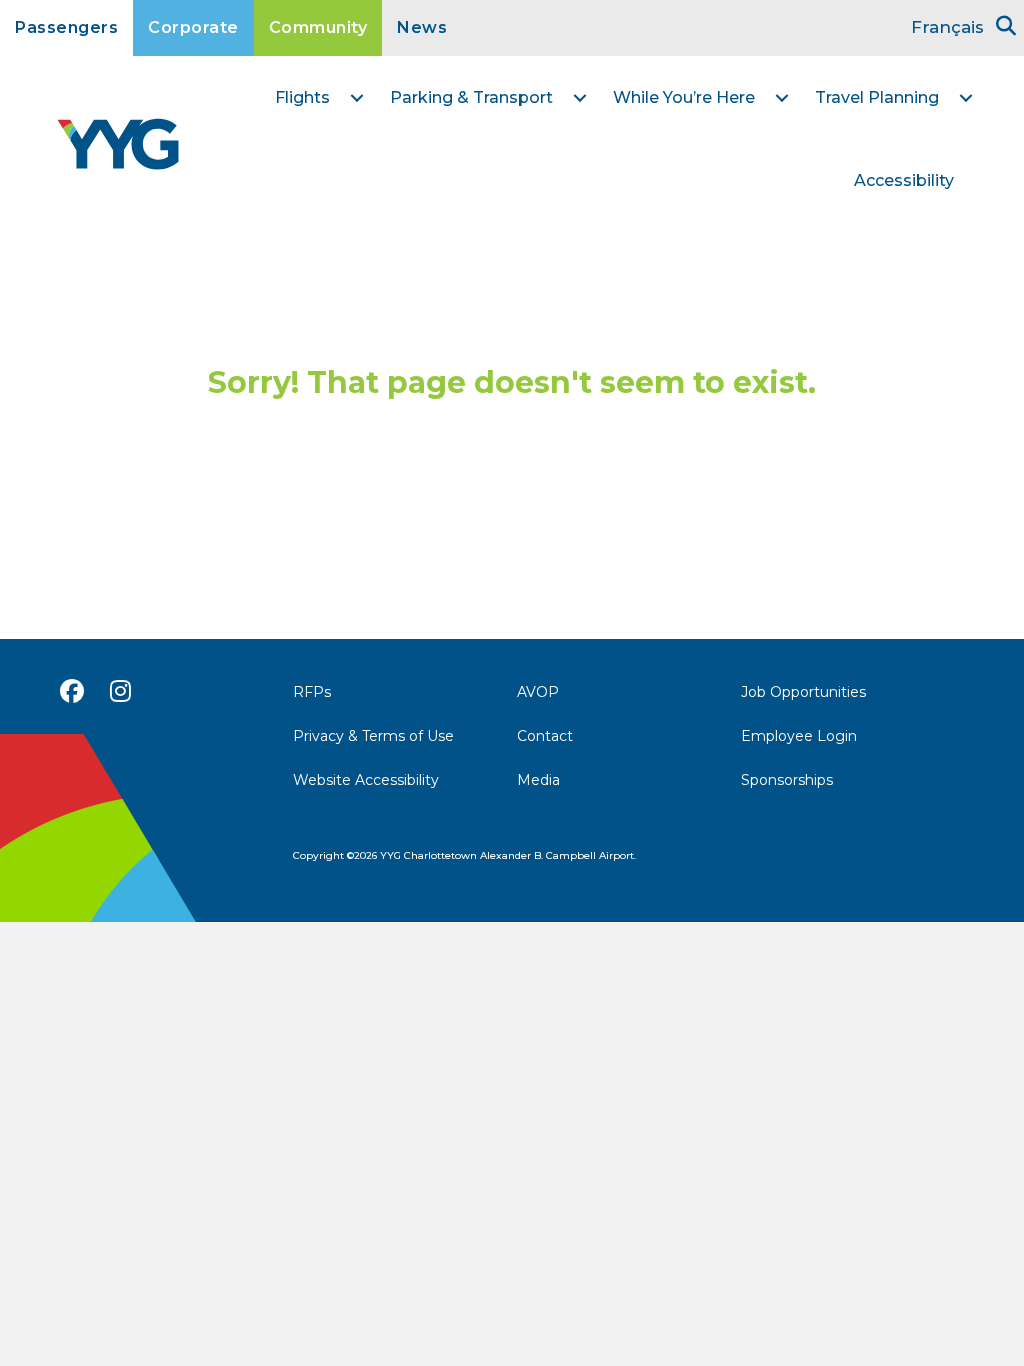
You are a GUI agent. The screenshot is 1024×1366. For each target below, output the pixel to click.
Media (538, 780)
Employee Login (799, 736)
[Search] (1006, 26)
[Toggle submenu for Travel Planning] (966, 97)
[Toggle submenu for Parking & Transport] (580, 97)
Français (947, 27)
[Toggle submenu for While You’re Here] (782, 97)
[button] (72, 691)
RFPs (312, 692)
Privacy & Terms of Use (373, 736)
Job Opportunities (803, 692)
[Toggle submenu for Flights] (357, 97)
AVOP (538, 692)
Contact (545, 736)
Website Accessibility (366, 780)
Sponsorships (787, 780)
